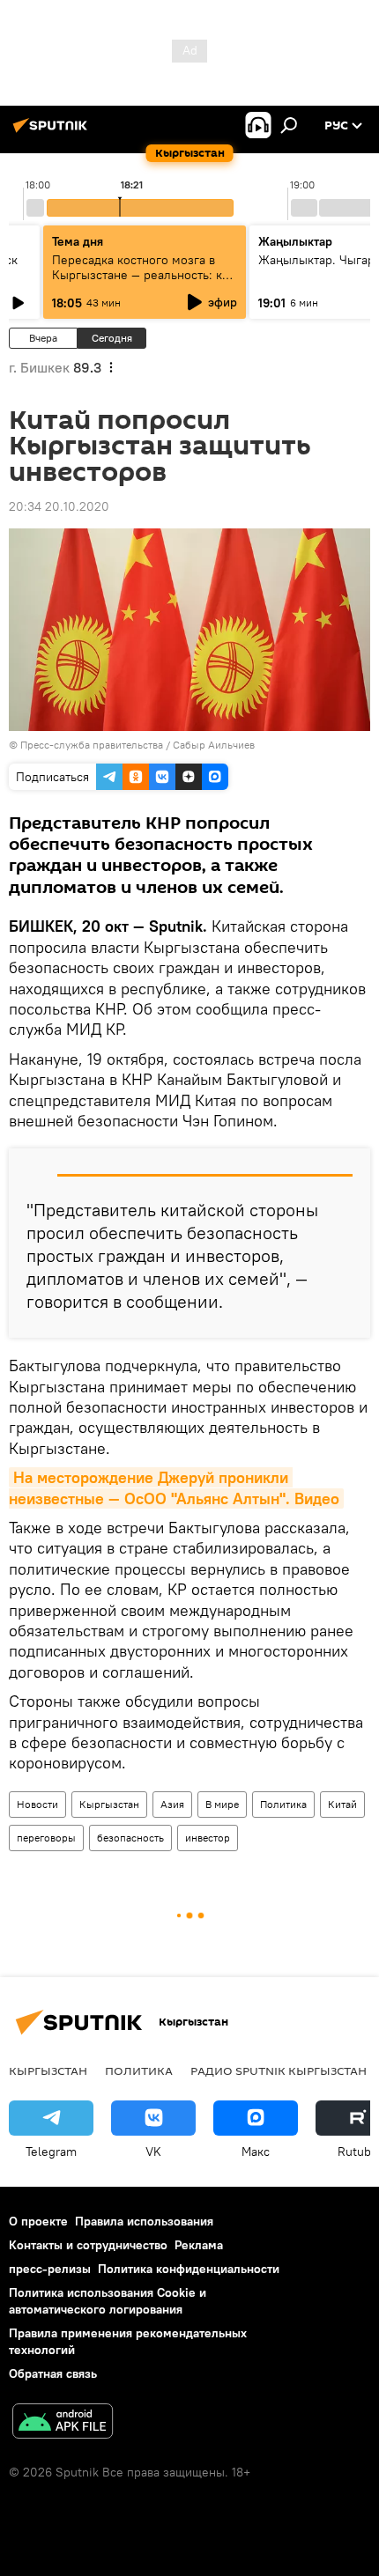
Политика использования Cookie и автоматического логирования (108, 2301)
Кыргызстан (109, 1804)
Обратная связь (53, 2373)
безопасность (130, 1838)
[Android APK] (63, 2423)
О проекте (38, 2221)
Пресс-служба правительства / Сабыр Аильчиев (137, 745)
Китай (342, 1804)
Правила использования (144, 2221)
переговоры (46, 1838)
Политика (283, 1804)
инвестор (208, 1838)
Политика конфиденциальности (189, 2269)
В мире (222, 1804)
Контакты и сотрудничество (88, 2245)
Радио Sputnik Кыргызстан (279, 2070)
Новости (37, 1804)
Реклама (199, 2245)
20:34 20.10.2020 (59, 506)
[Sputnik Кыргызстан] (53, 132)
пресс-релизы (50, 2269)
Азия (172, 1804)
